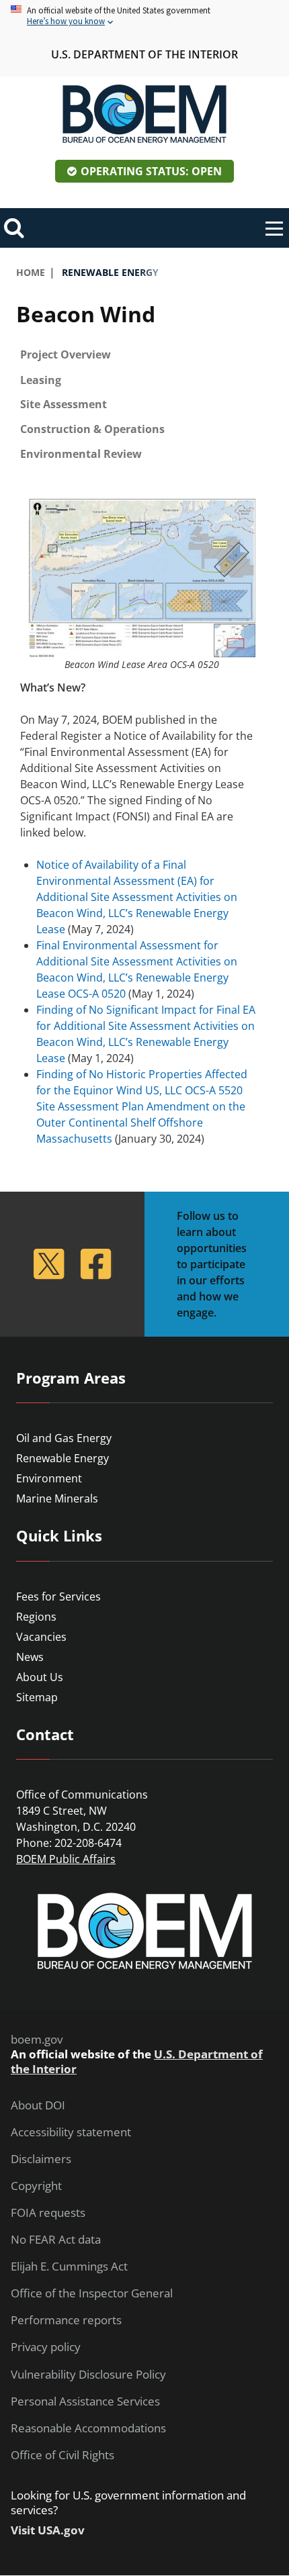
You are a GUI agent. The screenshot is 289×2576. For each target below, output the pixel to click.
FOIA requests (48, 2213)
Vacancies (41, 1637)
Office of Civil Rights (63, 2455)
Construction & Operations (92, 429)
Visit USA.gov (48, 2530)
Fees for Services (58, 1596)
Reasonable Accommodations (88, 2428)
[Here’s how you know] (144, 16)
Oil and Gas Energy (64, 1438)
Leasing (41, 380)
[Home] (144, 114)
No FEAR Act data (56, 2240)
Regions (36, 1617)
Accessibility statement (71, 2132)
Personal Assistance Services (85, 2401)
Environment (49, 1478)
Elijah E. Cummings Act (69, 2267)
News (30, 1657)
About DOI (38, 2105)
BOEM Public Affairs (66, 1859)
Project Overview (66, 354)
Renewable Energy (63, 1458)
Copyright (36, 2186)
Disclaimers (41, 2159)
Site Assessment (64, 404)
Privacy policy (46, 2347)
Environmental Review (81, 454)
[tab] (144, 355)
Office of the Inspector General (92, 2293)
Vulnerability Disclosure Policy (88, 2375)
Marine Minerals (57, 1498)
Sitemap (37, 1697)
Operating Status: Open (151, 171)
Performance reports (66, 2320)
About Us (40, 1677)
